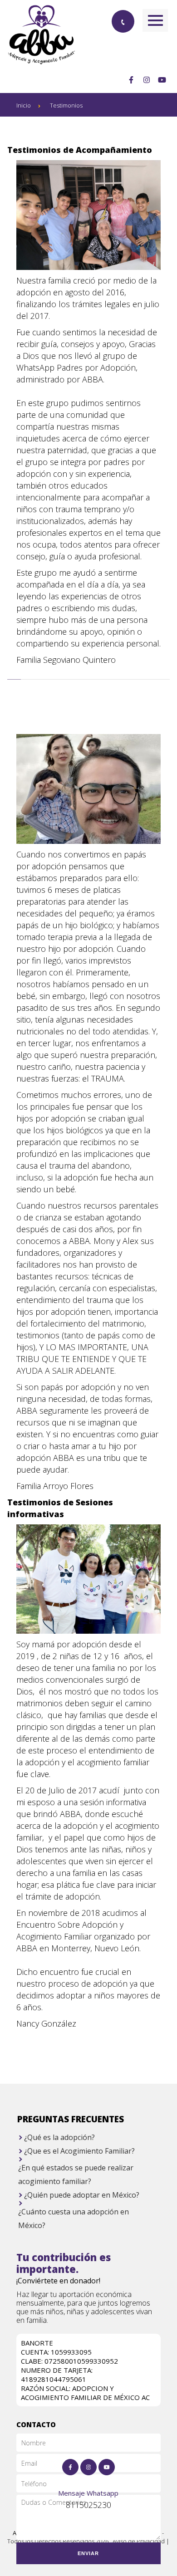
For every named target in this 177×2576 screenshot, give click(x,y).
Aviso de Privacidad (139, 2541)
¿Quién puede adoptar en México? (82, 2195)
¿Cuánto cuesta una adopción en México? (74, 2218)
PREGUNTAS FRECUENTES (71, 2119)
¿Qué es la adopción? (59, 2137)
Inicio (24, 105)
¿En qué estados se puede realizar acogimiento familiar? (76, 2174)
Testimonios (66, 105)
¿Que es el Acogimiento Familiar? (79, 2151)
